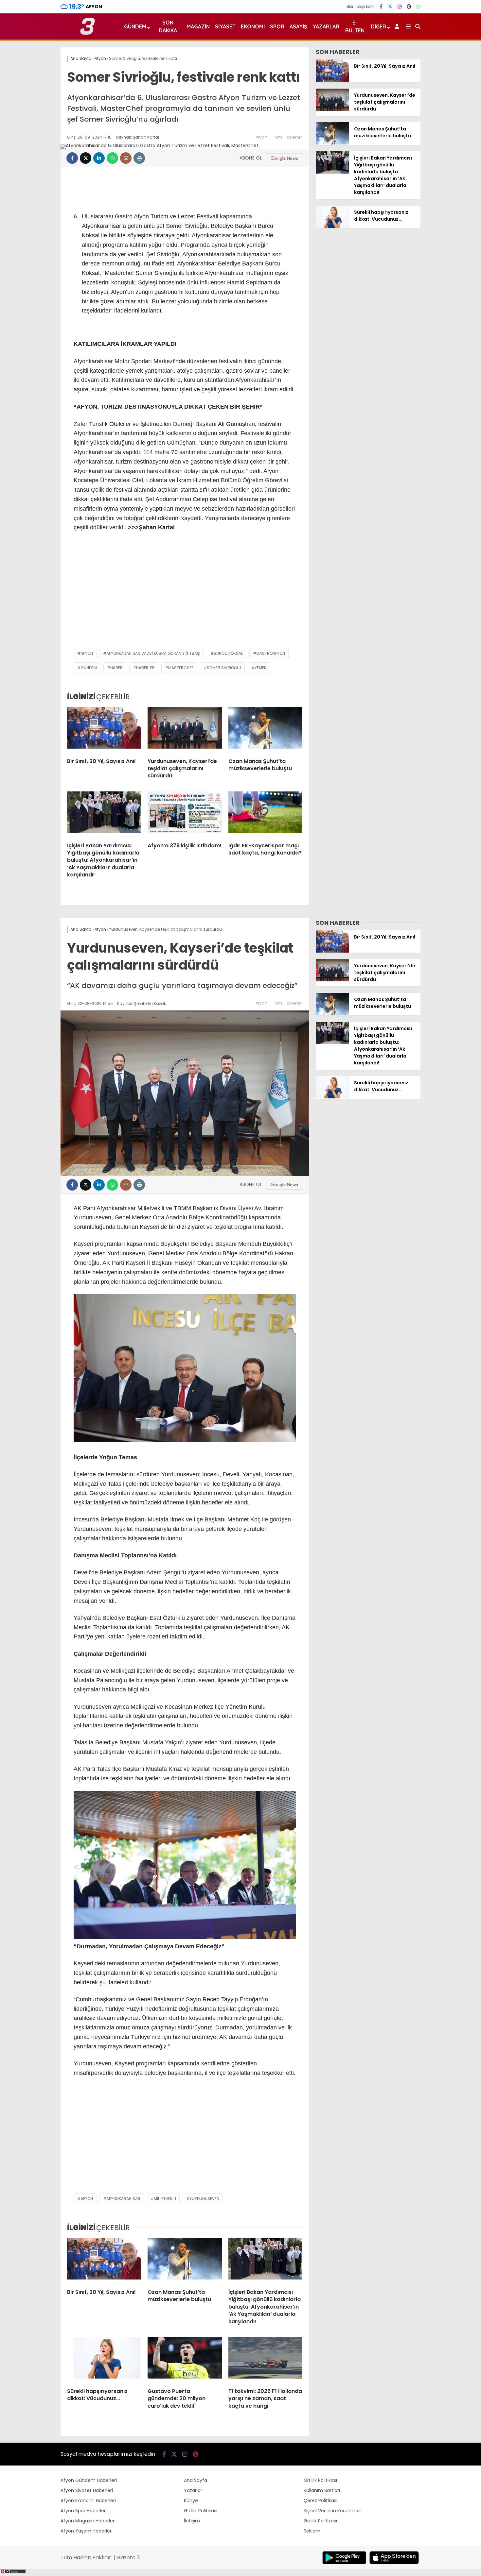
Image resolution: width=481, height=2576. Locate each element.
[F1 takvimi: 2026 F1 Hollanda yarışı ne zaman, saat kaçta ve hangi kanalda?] (265, 2360)
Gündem (135, 26)
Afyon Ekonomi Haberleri (88, 2500)
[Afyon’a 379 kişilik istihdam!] (185, 814)
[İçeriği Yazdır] (139, 158)
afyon (87, 653)
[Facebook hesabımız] (381, 7)
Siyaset (225, 26)
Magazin (198, 26)
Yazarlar (326, 26)
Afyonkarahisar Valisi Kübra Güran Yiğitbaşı (153, 653)
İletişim (192, 2521)
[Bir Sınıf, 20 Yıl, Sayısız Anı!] (104, 730)
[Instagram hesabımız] (400, 7)
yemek (260, 668)
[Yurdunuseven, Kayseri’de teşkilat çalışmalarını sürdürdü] (185, 730)
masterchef (181, 668)
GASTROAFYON (271, 653)
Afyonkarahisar (123, 2199)
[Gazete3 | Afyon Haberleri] (88, 33)
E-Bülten (355, 26)
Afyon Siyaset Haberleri (87, 2490)
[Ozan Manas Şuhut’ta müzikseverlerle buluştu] (265, 730)
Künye (191, 2500)
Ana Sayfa (196, 2480)
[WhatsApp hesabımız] (419, 7)
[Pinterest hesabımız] (409, 7)
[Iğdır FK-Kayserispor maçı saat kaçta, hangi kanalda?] (265, 814)
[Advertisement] (185, 596)
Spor (277, 26)
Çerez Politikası (321, 2500)
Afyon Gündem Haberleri (89, 2480)
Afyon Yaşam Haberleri (87, 2531)
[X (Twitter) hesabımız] (390, 7)
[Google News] (284, 158)
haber (116, 668)
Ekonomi (253, 26)
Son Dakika (168, 26)
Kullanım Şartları (322, 2490)
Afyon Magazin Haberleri (88, 2521)
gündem (89, 668)
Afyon (261, 137)
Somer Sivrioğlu (224, 668)
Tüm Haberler (288, 137)
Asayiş (298, 26)
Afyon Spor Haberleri (84, 2511)
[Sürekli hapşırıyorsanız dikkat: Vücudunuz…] (332, 226)
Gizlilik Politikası (201, 2511)
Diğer (378, 26)
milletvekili (165, 2199)
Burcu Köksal (228, 653)
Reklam (312, 2531)
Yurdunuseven (204, 2199)
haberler (145, 668)
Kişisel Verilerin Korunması (333, 2511)
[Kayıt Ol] (398, 26)
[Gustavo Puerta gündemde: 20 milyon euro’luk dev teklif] (185, 2360)
